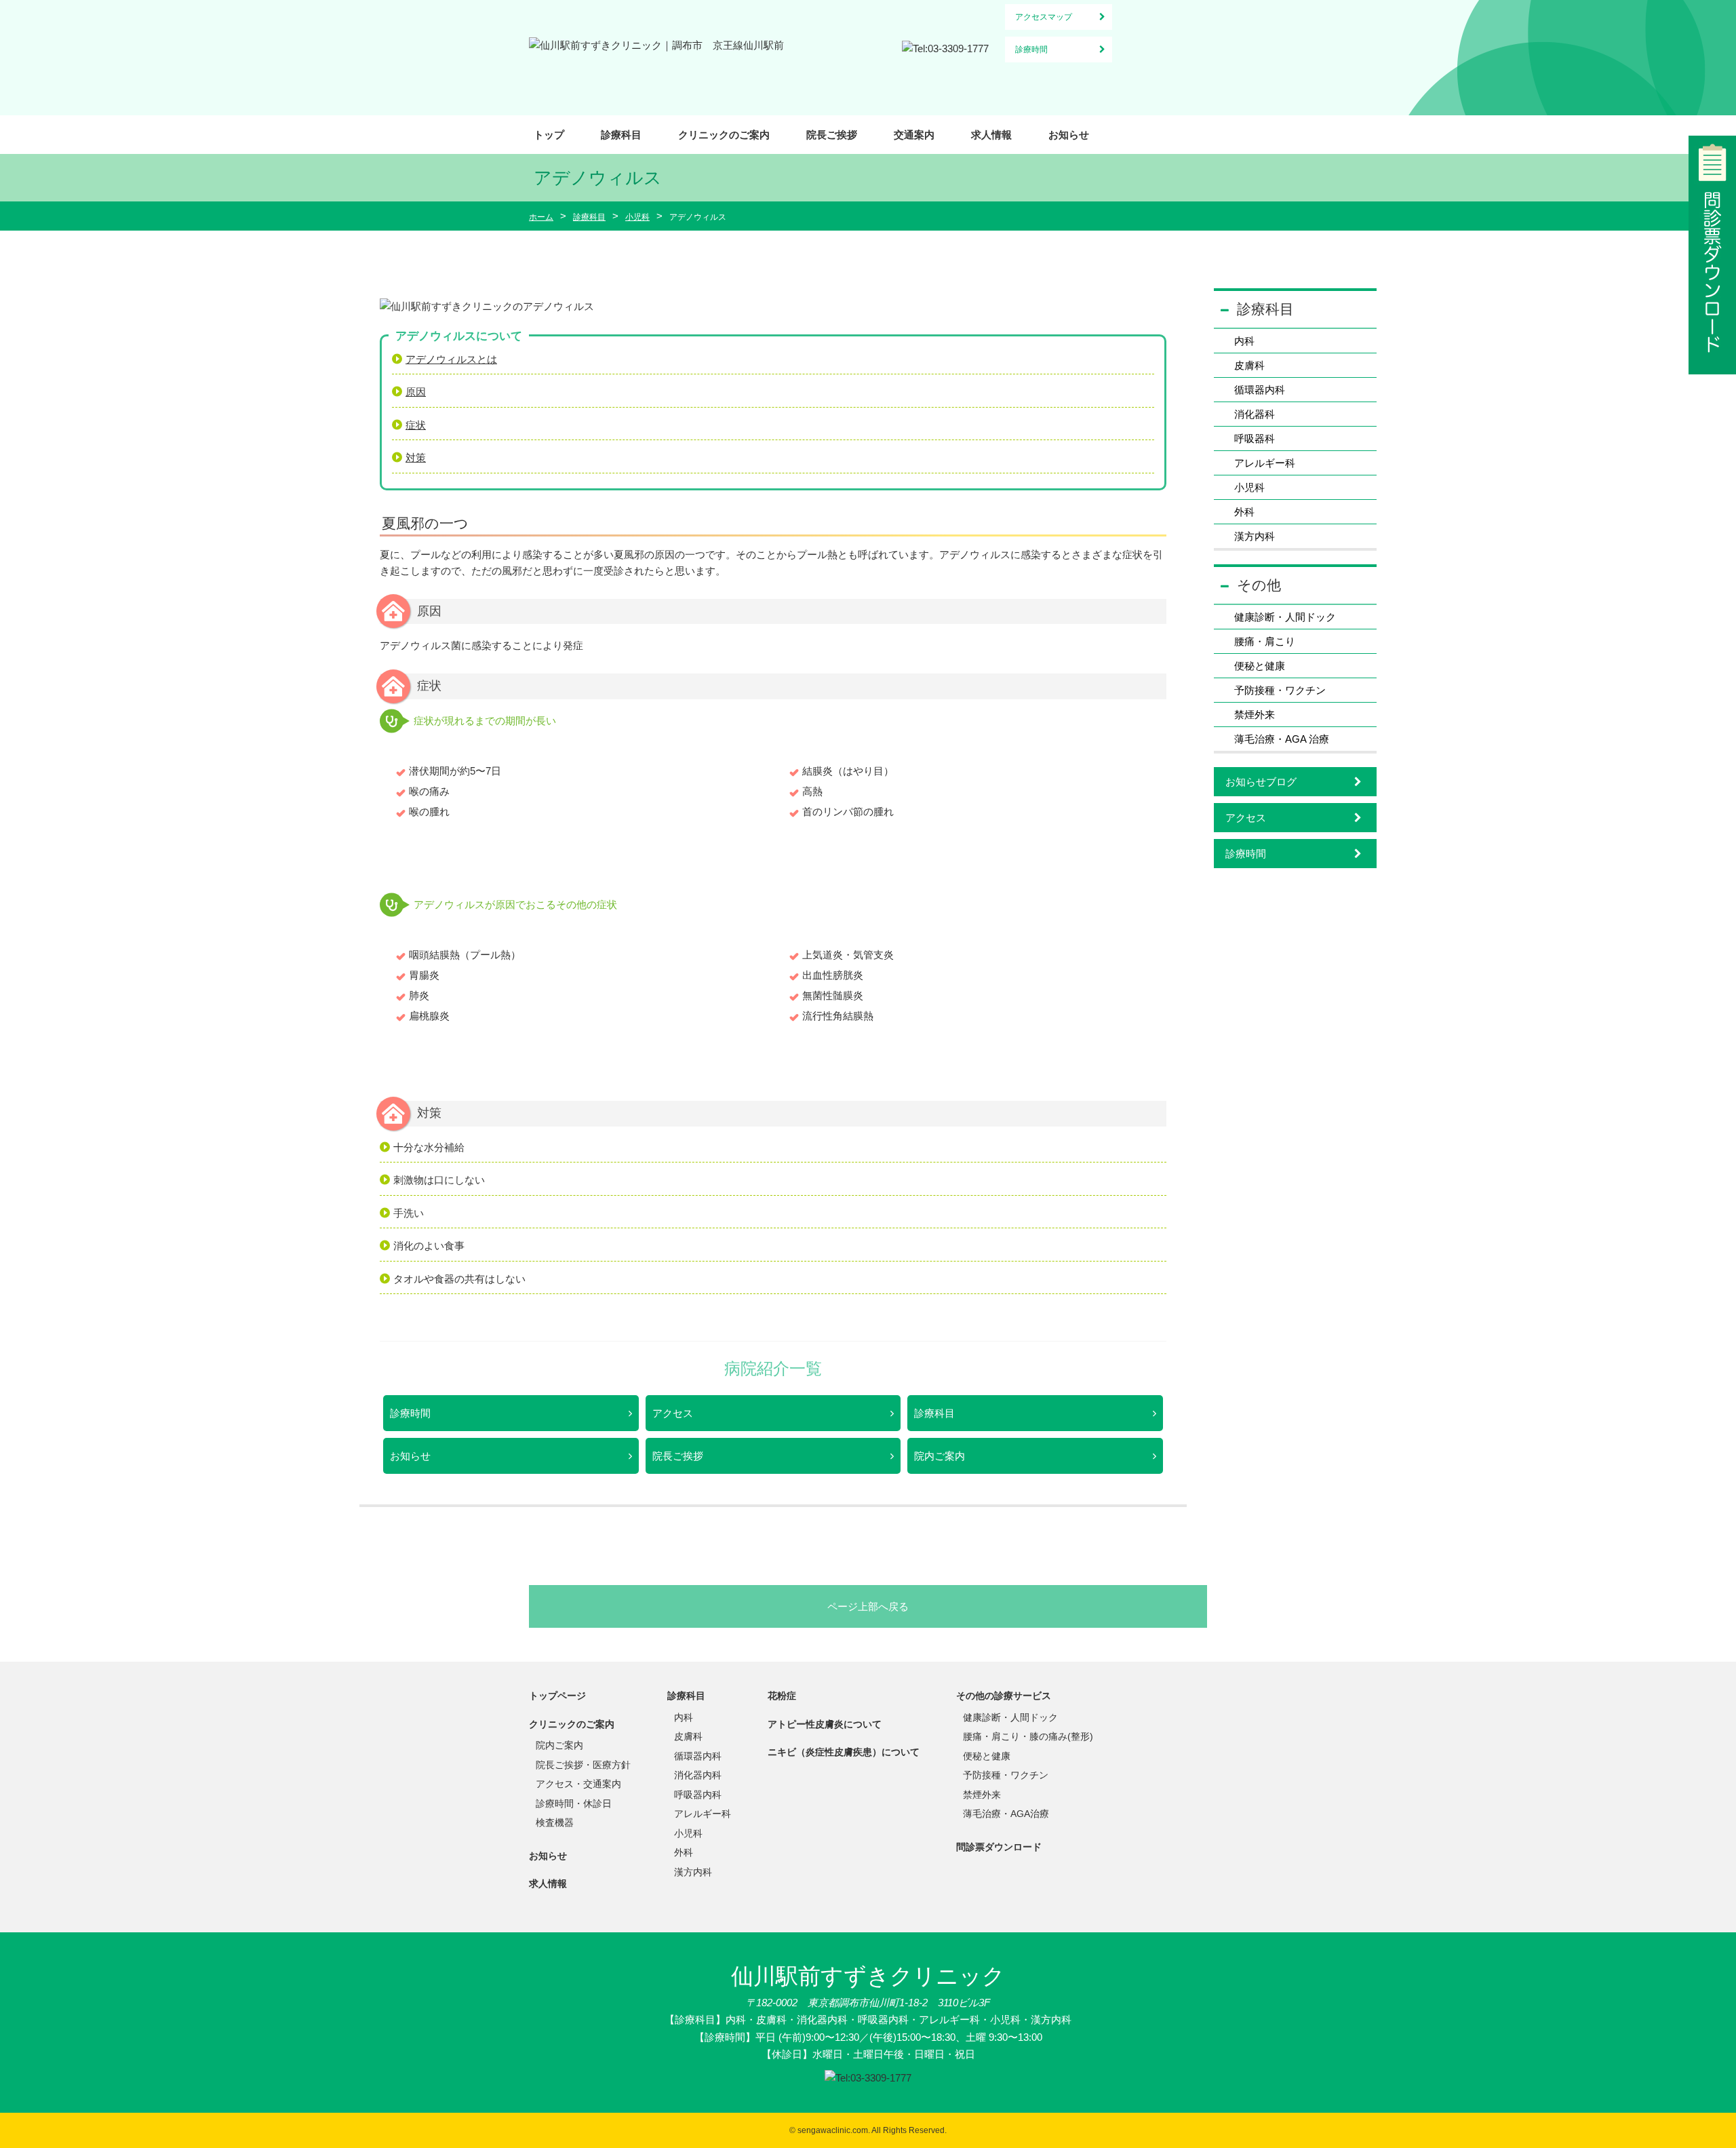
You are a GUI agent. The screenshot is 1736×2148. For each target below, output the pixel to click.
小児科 (1249, 487)
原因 (416, 392)
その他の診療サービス (1004, 1696)
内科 (1244, 341)
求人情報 (991, 135)
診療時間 (1031, 50)
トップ (549, 135)
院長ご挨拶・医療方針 (583, 1765)
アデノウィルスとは (451, 359)
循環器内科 (1260, 390)
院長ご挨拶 (832, 135)
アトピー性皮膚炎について (825, 1724)
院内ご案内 (940, 1456)
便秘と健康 (1260, 666)
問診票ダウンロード (999, 1847)
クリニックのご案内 (724, 135)
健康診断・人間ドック (1285, 617)
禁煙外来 (1255, 715)
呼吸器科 (1255, 438)
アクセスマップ (1044, 17)
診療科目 (621, 135)
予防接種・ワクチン (1280, 690)
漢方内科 (1255, 536)
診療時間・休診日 (574, 1803)
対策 (416, 457)
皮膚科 (1249, 365)
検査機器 (555, 1822)
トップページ (557, 1696)
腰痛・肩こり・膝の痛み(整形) (1028, 1736)
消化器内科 (698, 1775)
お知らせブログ (1261, 782)
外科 (1244, 512)
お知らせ (1069, 135)
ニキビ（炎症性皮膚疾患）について (844, 1752)
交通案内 (914, 135)
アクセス (673, 1413)
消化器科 (1255, 414)
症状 (416, 425)
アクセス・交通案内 (578, 1784)
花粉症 (782, 1696)
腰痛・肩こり (1265, 641)
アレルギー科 (1265, 463)
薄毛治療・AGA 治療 (1282, 739)
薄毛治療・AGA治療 (1006, 1814)
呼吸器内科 (698, 1795)
